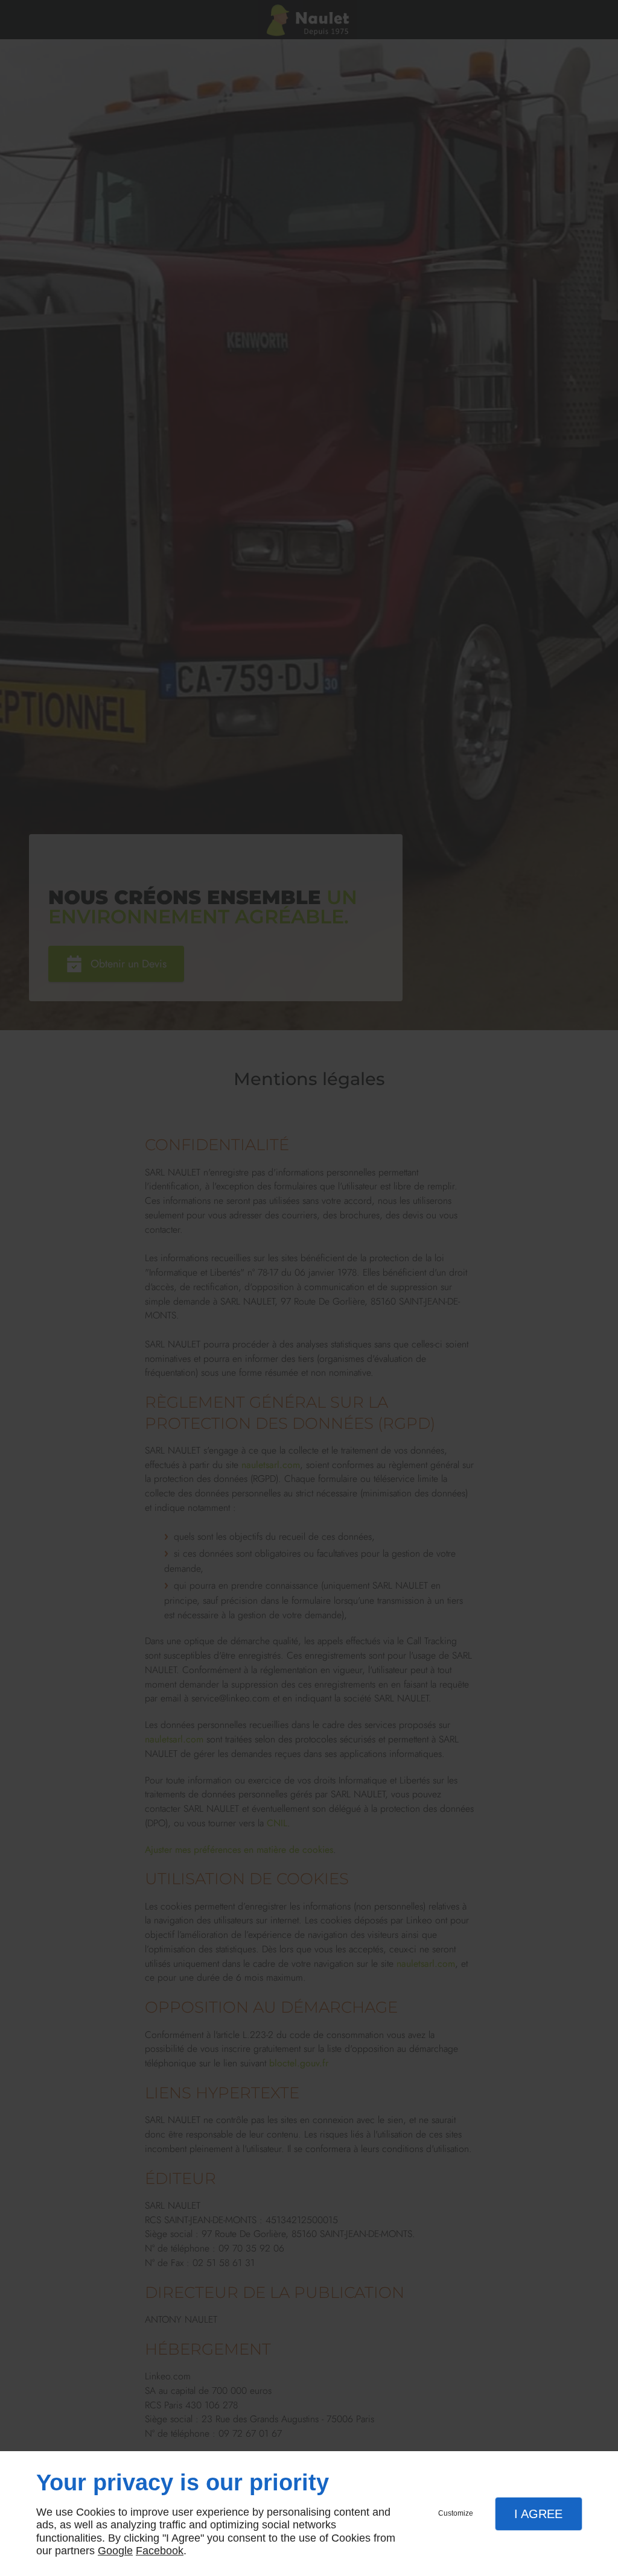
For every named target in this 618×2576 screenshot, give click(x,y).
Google (115, 2551)
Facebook (160, 2551)
